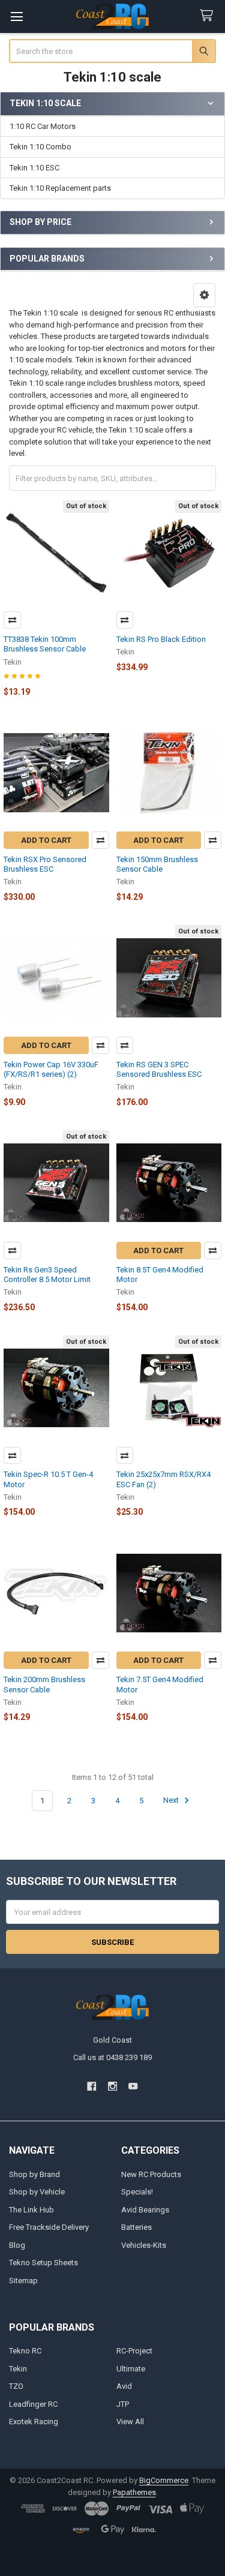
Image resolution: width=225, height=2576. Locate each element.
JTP (123, 2404)
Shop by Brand (34, 2174)
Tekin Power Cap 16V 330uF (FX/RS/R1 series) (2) (51, 1069)
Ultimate (131, 2369)
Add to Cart (46, 840)
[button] (204, 295)
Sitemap (23, 2281)
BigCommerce (164, 2480)
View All (130, 2422)
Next (172, 1801)
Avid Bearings (145, 2210)
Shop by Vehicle (37, 2192)
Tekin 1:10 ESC (34, 168)
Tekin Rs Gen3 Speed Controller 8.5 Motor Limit (47, 1275)
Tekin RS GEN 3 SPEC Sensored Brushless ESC (159, 1069)
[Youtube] (133, 2086)
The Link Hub (31, 2210)
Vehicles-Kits (144, 2245)
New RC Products (151, 2174)
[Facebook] (91, 2086)
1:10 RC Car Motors (43, 126)
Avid (124, 2386)
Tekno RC (25, 2351)
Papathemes (134, 2492)
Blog (17, 2245)
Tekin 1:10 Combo (40, 147)
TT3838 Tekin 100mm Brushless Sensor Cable (45, 644)
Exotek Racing (34, 2422)
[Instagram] (112, 2086)
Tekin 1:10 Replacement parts (60, 188)
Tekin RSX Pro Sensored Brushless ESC (45, 864)
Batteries (136, 2227)
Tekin (18, 2369)
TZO (16, 2386)
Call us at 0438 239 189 (112, 2057)
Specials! (137, 2192)
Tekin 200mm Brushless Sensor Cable (44, 1684)
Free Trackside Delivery (49, 2227)
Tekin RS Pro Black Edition (161, 639)
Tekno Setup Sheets (43, 2263)
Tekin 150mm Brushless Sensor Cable (157, 864)
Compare (12, 620)
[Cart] (209, 16)
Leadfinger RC (33, 2404)
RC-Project (134, 2351)
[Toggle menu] (16, 16)
